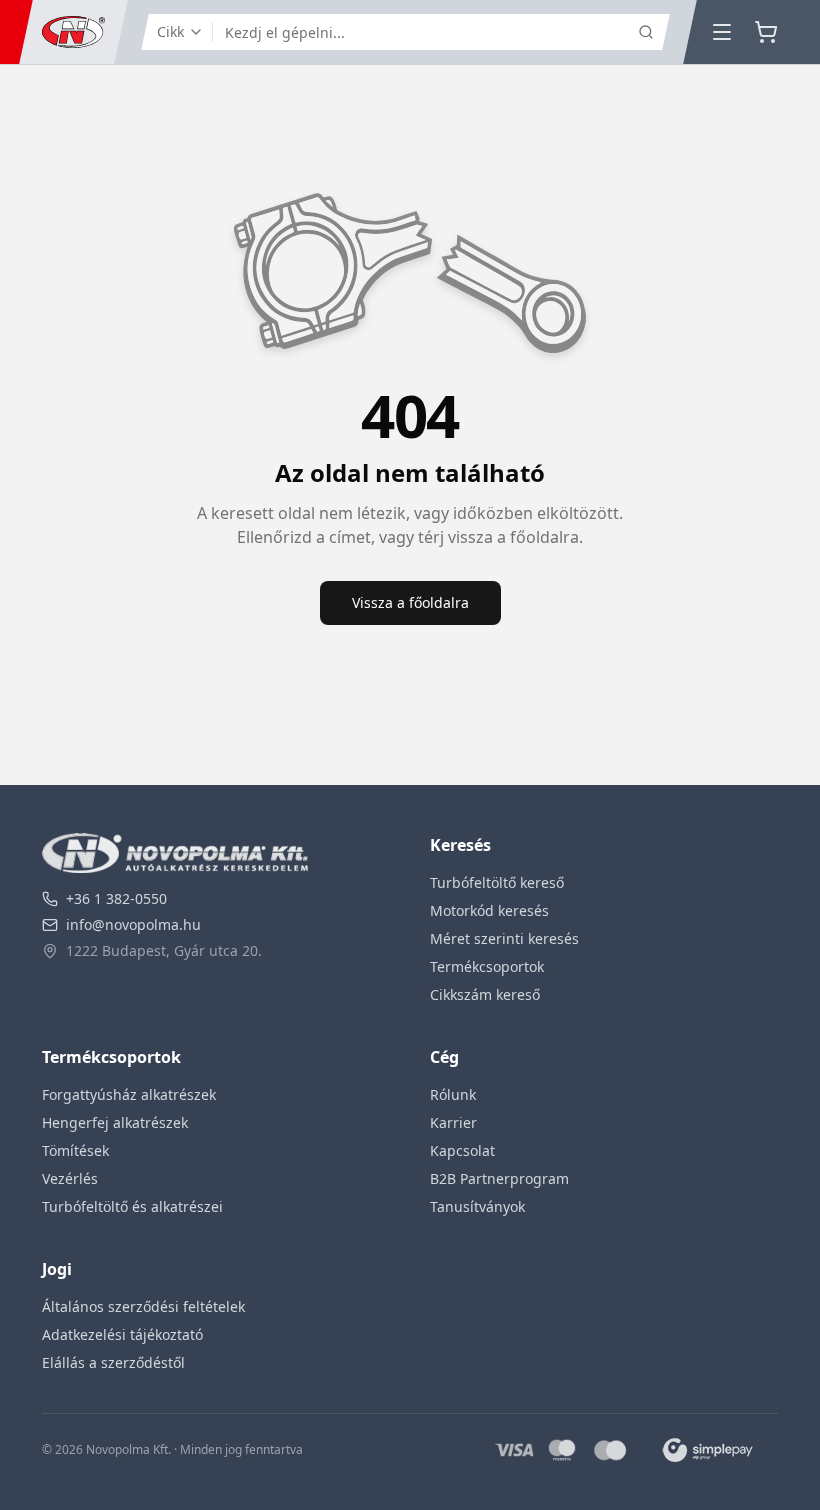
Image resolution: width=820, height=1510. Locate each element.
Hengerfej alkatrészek (115, 1122)
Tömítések (75, 1150)
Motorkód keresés (489, 910)
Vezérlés (70, 1178)
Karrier (453, 1122)
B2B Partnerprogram (499, 1178)
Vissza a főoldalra (410, 602)
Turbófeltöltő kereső (497, 882)
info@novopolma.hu (133, 924)
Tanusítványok (477, 1206)
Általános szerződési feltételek (143, 1306)
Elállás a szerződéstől (113, 1362)
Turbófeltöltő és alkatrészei (132, 1206)
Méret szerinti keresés (504, 938)
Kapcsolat (462, 1150)
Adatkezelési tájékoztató (122, 1334)
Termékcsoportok (487, 966)
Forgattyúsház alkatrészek (129, 1094)
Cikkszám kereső (485, 994)
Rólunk (453, 1094)
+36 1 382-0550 (116, 898)
